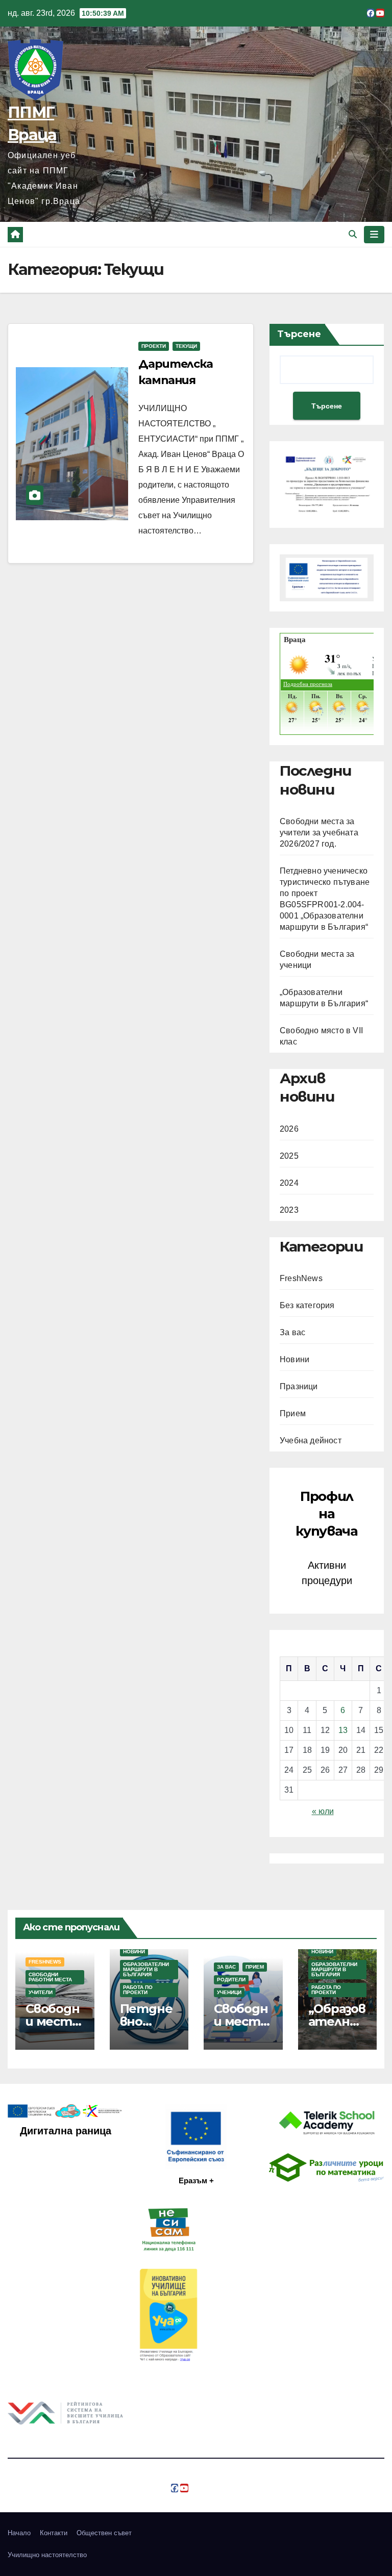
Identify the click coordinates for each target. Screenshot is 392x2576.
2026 (289, 1129)
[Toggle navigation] (374, 235)
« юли (323, 1811)
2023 (289, 1210)
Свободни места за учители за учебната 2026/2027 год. (319, 833)
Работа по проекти (138, 1990)
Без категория (307, 1305)
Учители (41, 1992)
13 (343, 1730)
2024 (289, 1183)
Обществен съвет (104, 2533)
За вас (292, 1332)
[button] (353, 234)
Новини (295, 1359)
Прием (293, 1413)
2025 (289, 1156)
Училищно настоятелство (47, 2555)
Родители (231, 1980)
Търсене (299, 334)
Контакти (54, 2533)
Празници (299, 1386)
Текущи (186, 346)
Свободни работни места (50, 1977)
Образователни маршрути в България (146, 1969)
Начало (19, 2533)
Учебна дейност (311, 1440)
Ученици (229, 1992)
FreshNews (301, 1278)
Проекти (154, 346)
